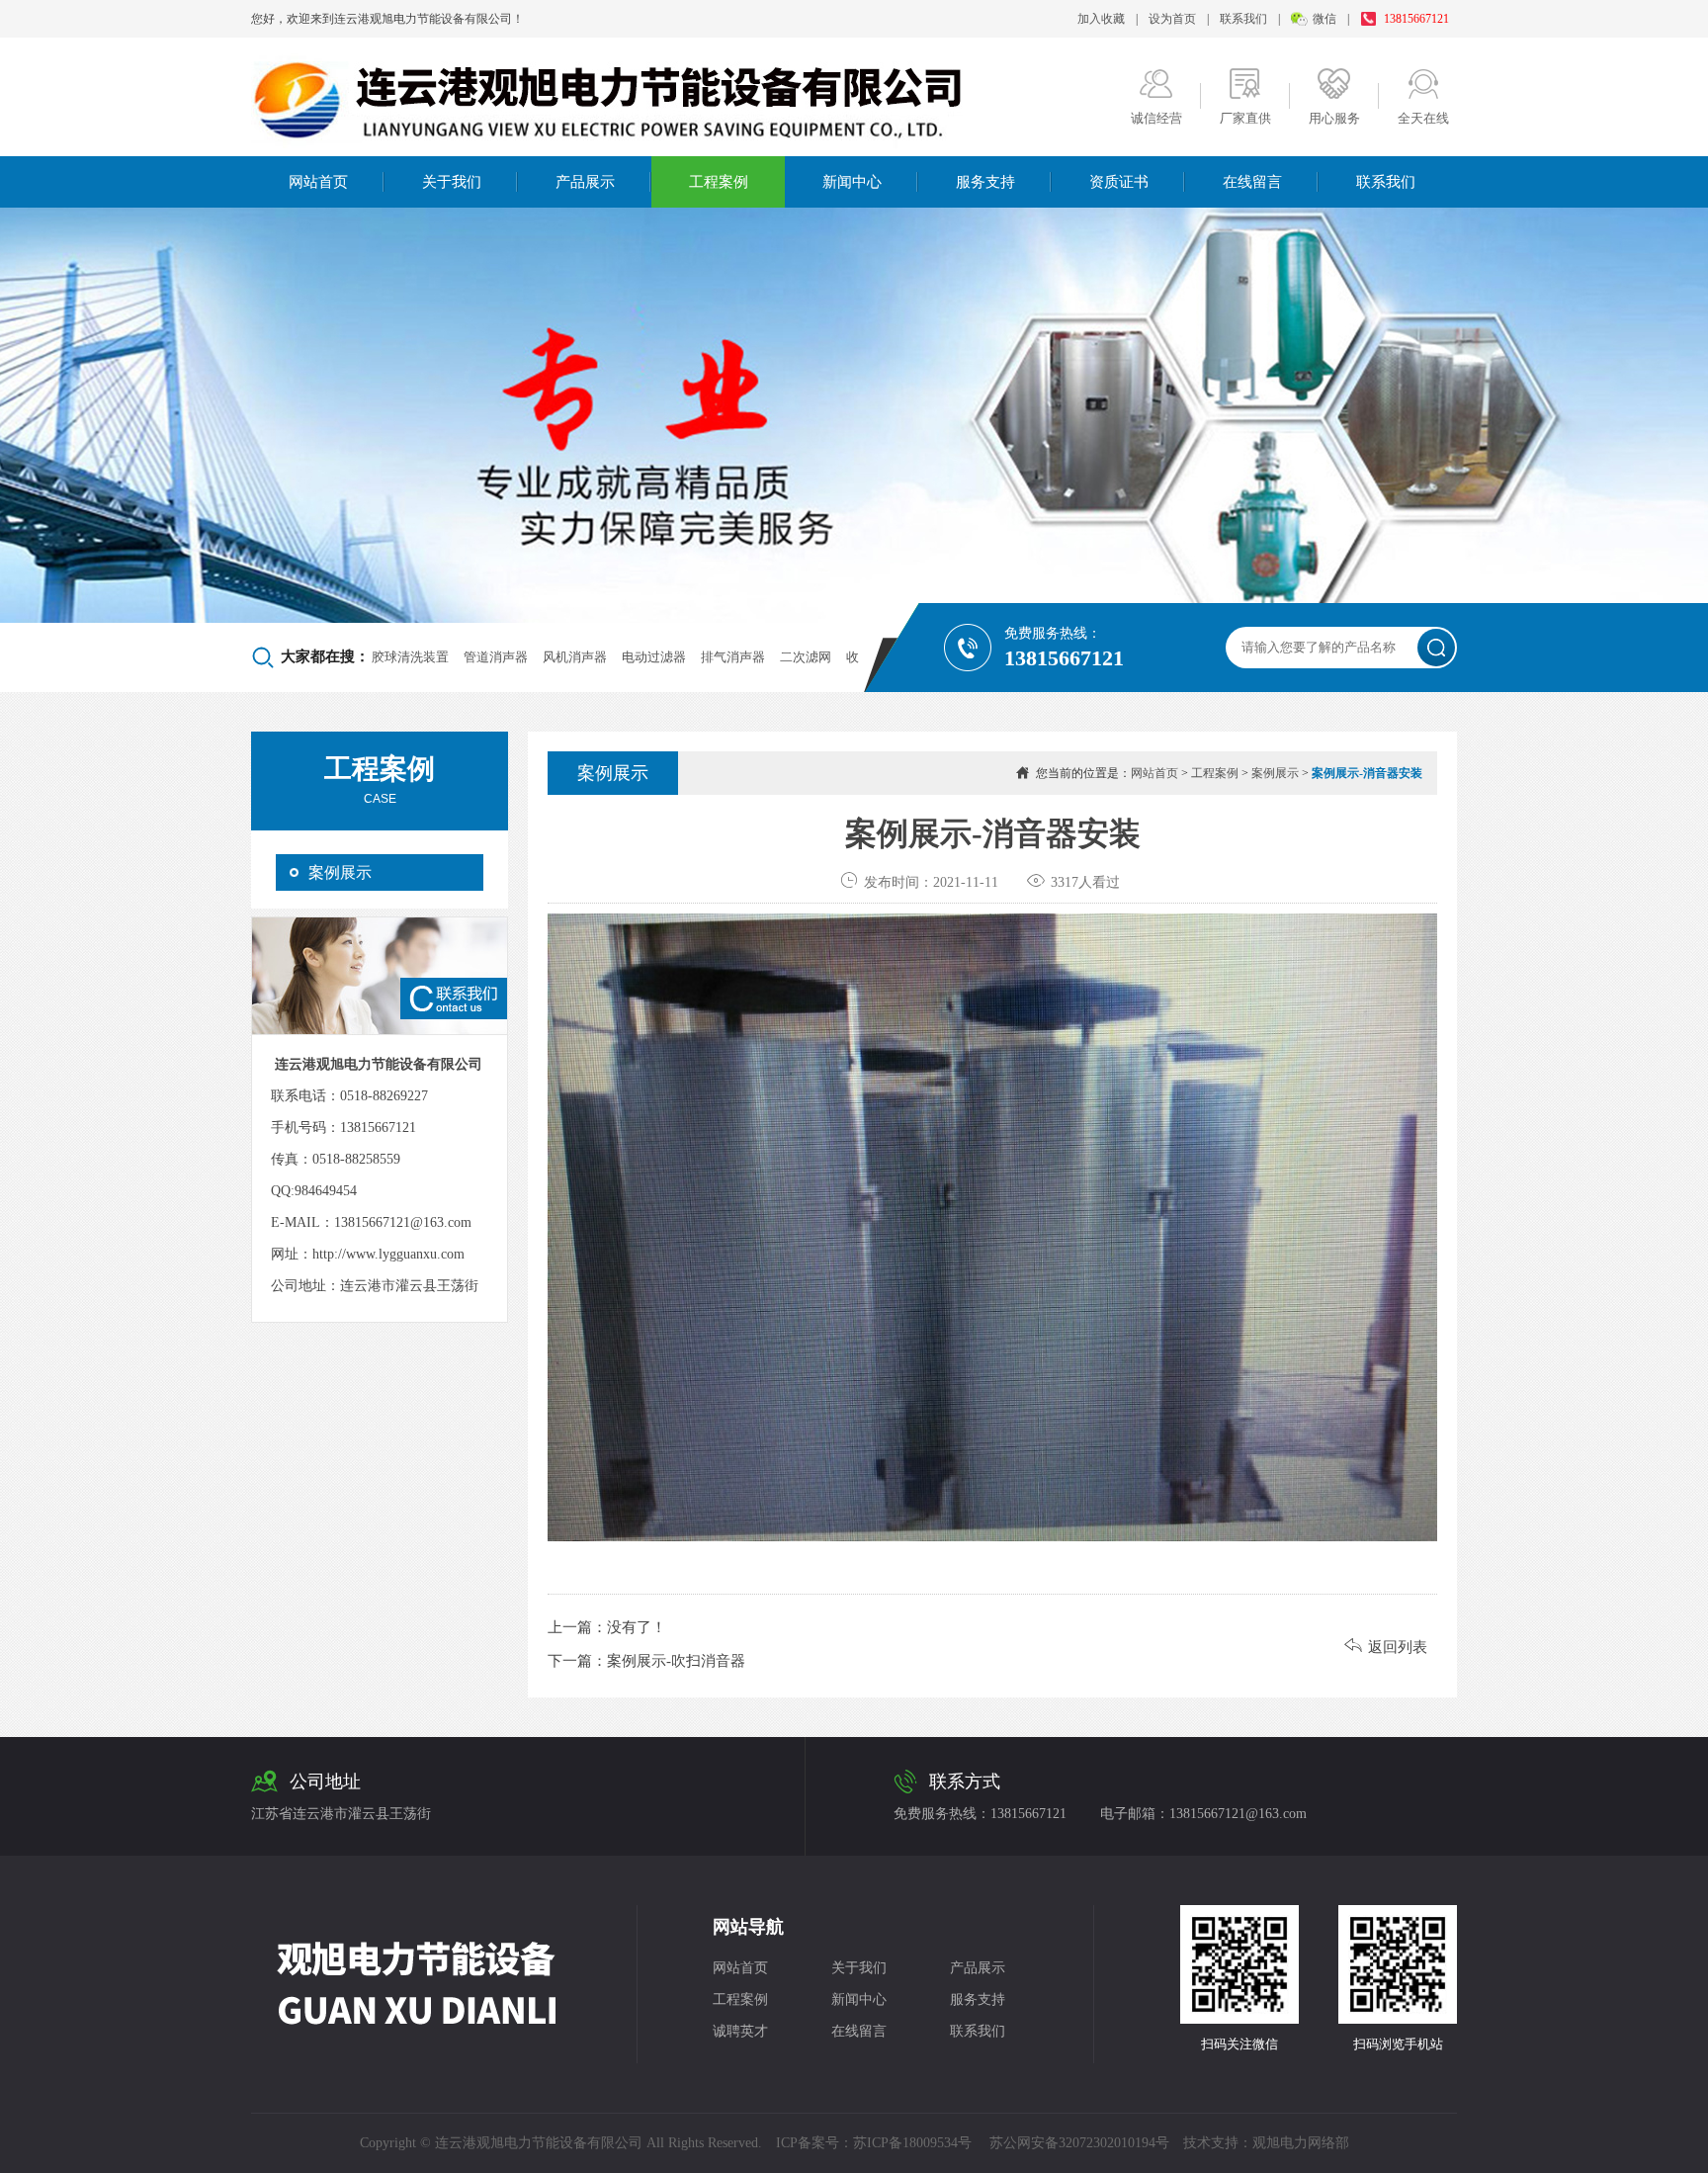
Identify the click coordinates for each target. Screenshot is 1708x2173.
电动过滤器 (654, 657)
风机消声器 (575, 657)
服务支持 (985, 182)
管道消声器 (496, 657)
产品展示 (585, 182)
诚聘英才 (740, 2031)
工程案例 (719, 182)
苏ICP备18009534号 (912, 2143)
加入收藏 (1101, 19)
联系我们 (1243, 19)
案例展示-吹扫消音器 (676, 1661)
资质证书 (1119, 182)
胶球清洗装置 (410, 657)
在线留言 (1252, 182)
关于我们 (452, 182)
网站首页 (318, 182)
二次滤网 (806, 657)
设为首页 (1172, 19)
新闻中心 (852, 182)
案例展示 (340, 872)
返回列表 (1386, 1647)
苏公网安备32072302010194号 (1079, 2143)
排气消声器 (733, 657)
